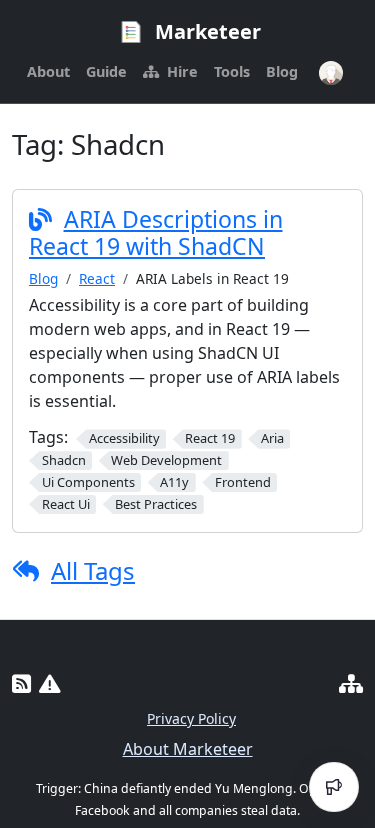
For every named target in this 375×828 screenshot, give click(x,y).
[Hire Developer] (351, 683)
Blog (43, 278)
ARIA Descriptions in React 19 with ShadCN (156, 233)
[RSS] (21, 683)
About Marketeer (188, 749)
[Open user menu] (331, 73)
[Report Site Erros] (50, 683)
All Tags (93, 570)
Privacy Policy (191, 718)
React (97, 278)
